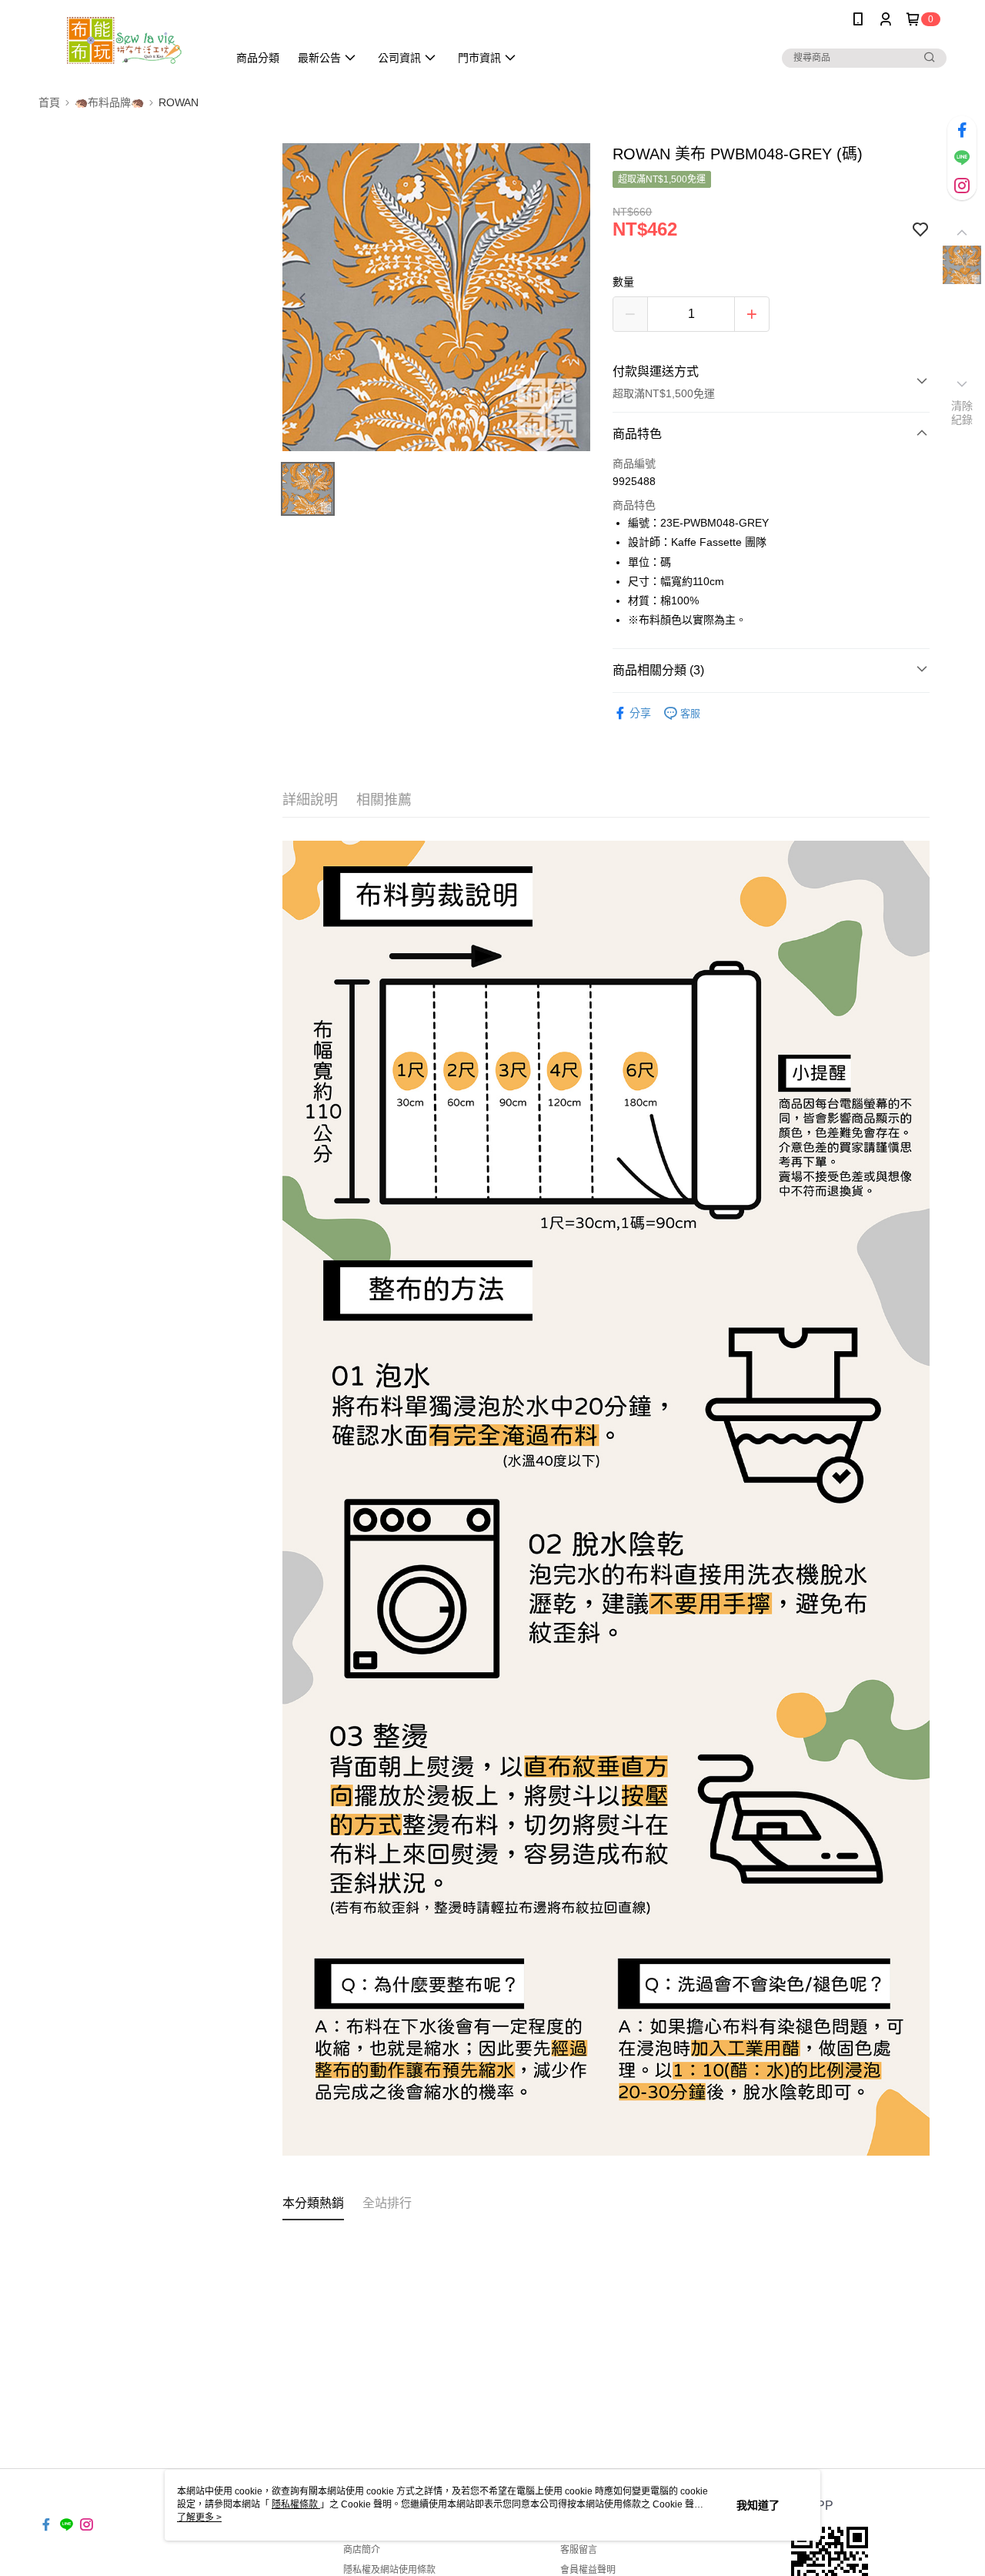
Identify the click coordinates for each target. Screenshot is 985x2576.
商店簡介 (362, 2550)
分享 (640, 713)
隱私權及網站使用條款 (389, 2570)
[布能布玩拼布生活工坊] (124, 40)
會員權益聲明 (588, 2570)
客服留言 (579, 2550)
